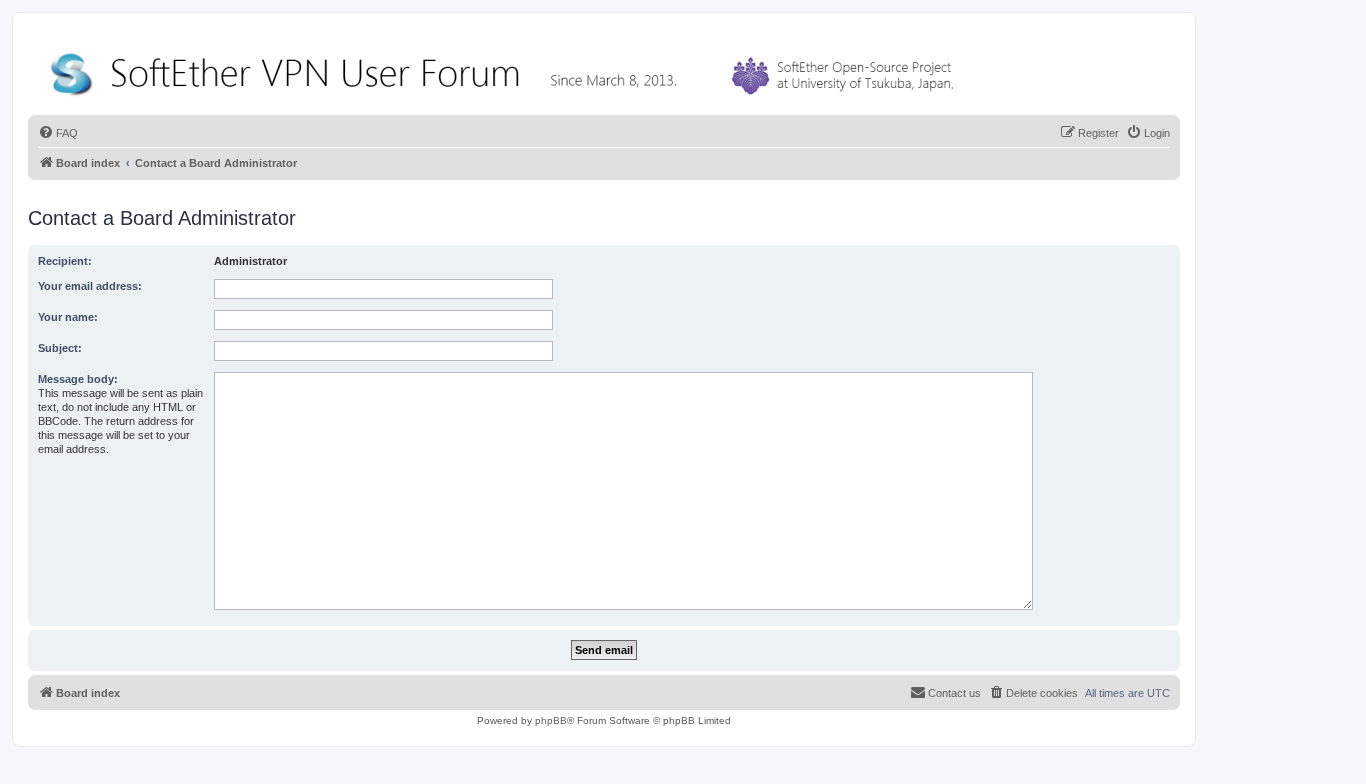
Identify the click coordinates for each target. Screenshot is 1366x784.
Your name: (68, 317)
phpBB (551, 720)
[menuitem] (58, 133)
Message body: (78, 379)
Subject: (60, 348)
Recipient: (65, 261)
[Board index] (506, 69)
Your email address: (90, 286)
